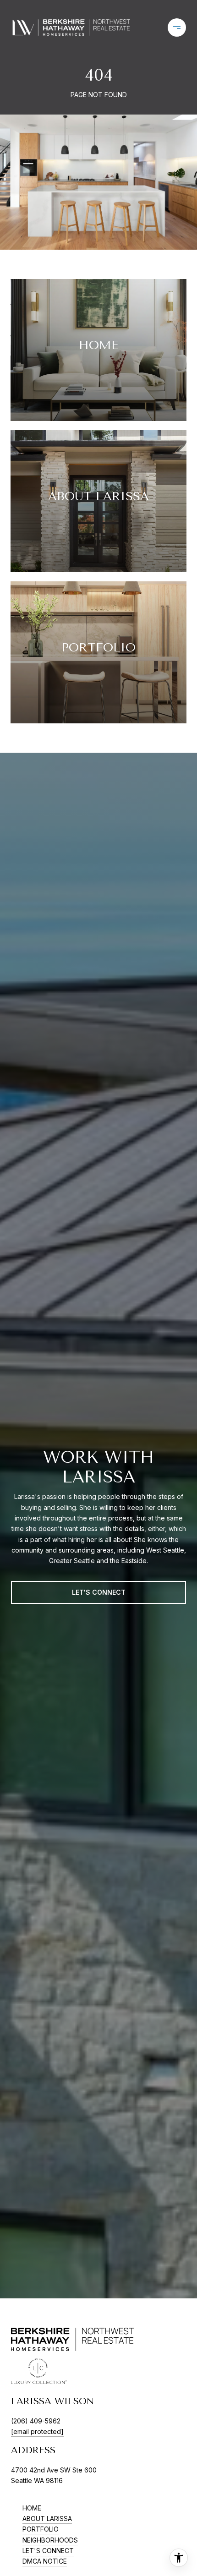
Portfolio (41, 2529)
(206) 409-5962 (36, 2421)
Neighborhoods (50, 2540)
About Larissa (47, 2519)
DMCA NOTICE (45, 2561)
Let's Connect (48, 2551)
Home (32, 2508)
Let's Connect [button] (99, 1592)
